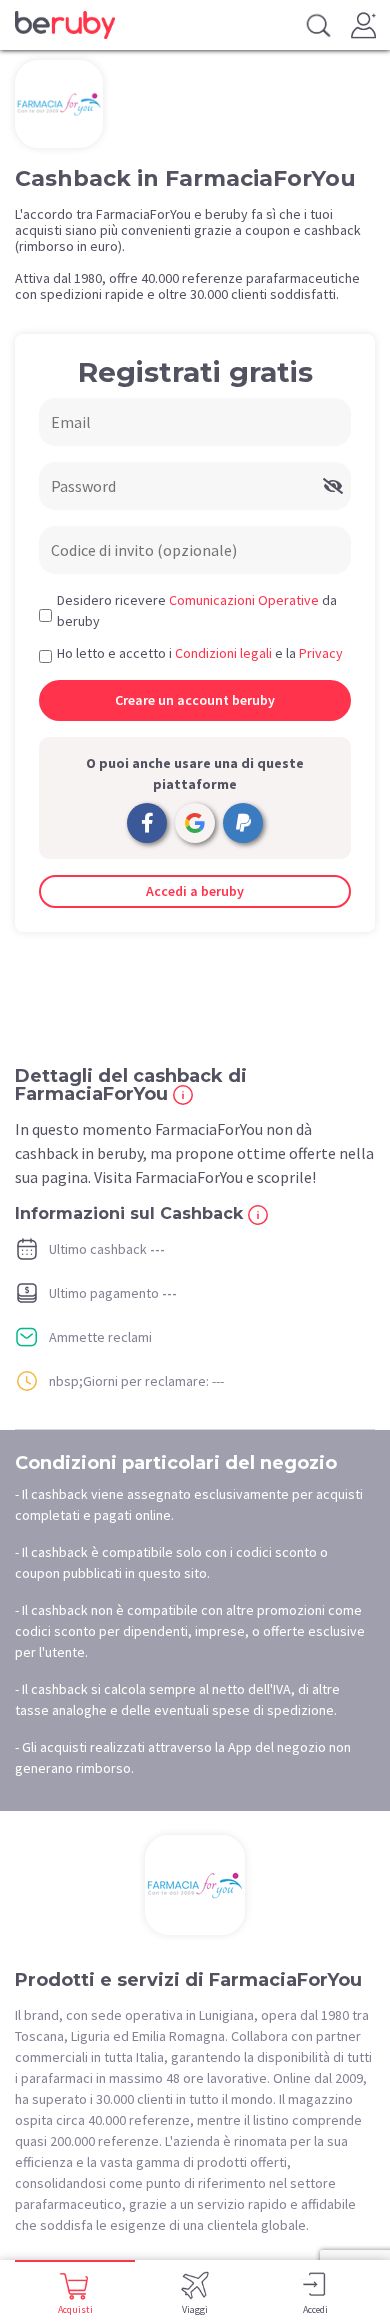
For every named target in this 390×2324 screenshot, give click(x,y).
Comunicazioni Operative (244, 600)
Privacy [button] (321, 653)
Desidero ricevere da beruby (197, 610)
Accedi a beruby (195, 891)
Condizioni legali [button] (223, 653)
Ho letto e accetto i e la (200, 653)
